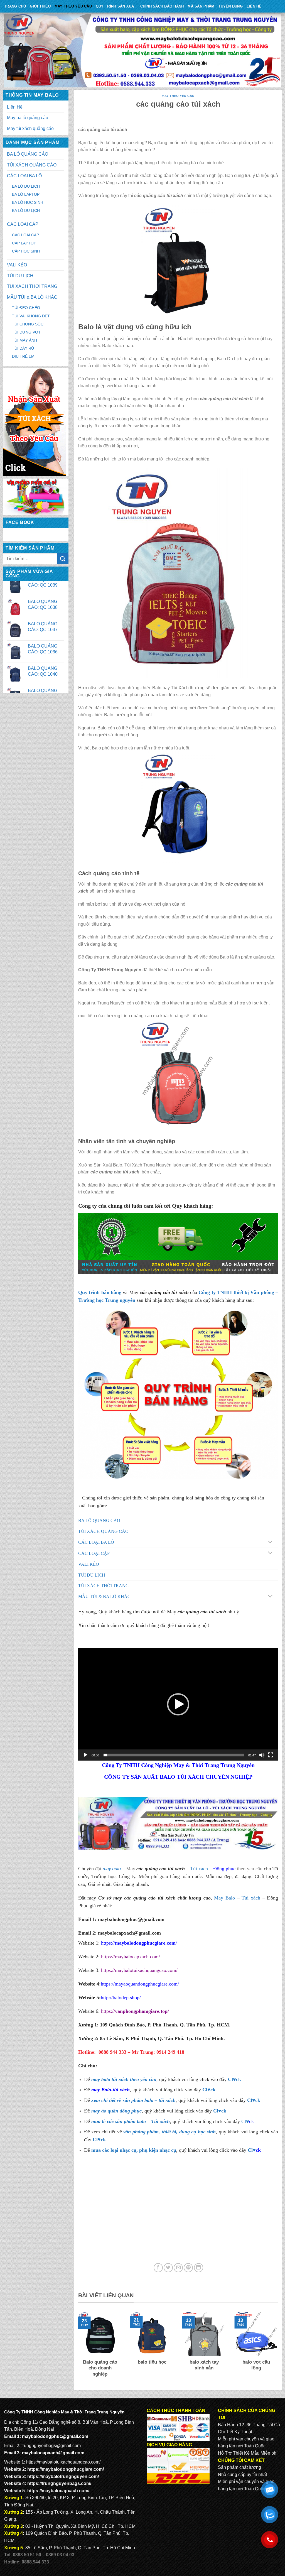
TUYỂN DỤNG (230, 6)
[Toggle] (270, 1542)
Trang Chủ (15, 6)
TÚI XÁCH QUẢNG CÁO (32, 165)
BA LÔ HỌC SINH (28, 202)
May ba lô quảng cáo (28, 118)
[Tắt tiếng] (262, 1755)
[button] (178, 1704)
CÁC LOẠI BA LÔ (24, 176)
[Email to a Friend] (178, 2268)
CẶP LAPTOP (24, 243)
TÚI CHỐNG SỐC (28, 324)
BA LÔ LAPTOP (26, 194)
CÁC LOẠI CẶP (23, 224)
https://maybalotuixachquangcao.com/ (139, 1970)
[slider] (174, 1755)
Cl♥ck (234, 2079)
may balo (112, 1869)
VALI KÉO (17, 265)
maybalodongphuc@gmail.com (131, 1919)
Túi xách (199, 1869)
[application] (178, 1704)
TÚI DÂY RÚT (24, 348)
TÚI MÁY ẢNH (24, 340)
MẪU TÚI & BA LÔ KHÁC (32, 297)
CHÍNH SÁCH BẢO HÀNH (162, 6)
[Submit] (63, 559)
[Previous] (77, 2348)
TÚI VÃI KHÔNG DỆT (31, 316)
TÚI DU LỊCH (20, 276)
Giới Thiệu (40, 6)
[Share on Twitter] (168, 2268)
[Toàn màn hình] (271, 1755)
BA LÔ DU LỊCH (26, 186)
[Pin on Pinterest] (188, 2268)
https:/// (135, 2011)
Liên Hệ (254, 6)
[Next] (279, 2348)
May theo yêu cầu (73, 6)
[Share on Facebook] (158, 2268)
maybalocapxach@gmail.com (53, 2453)
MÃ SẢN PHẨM (201, 6)
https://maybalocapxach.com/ (131, 1957)
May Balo (224, 1898)
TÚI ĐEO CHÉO (26, 308)
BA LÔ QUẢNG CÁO (28, 154)
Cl (250, 2100)
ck (258, 2100)
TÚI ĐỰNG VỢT (26, 332)
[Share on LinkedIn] (199, 2268)
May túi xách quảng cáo (30, 128)
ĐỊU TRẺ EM (23, 356)
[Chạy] (85, 1755)
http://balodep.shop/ (121, 1997)
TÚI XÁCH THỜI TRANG (32, 286)
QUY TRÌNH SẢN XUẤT (116, 6)
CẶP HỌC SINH (26, 251)
